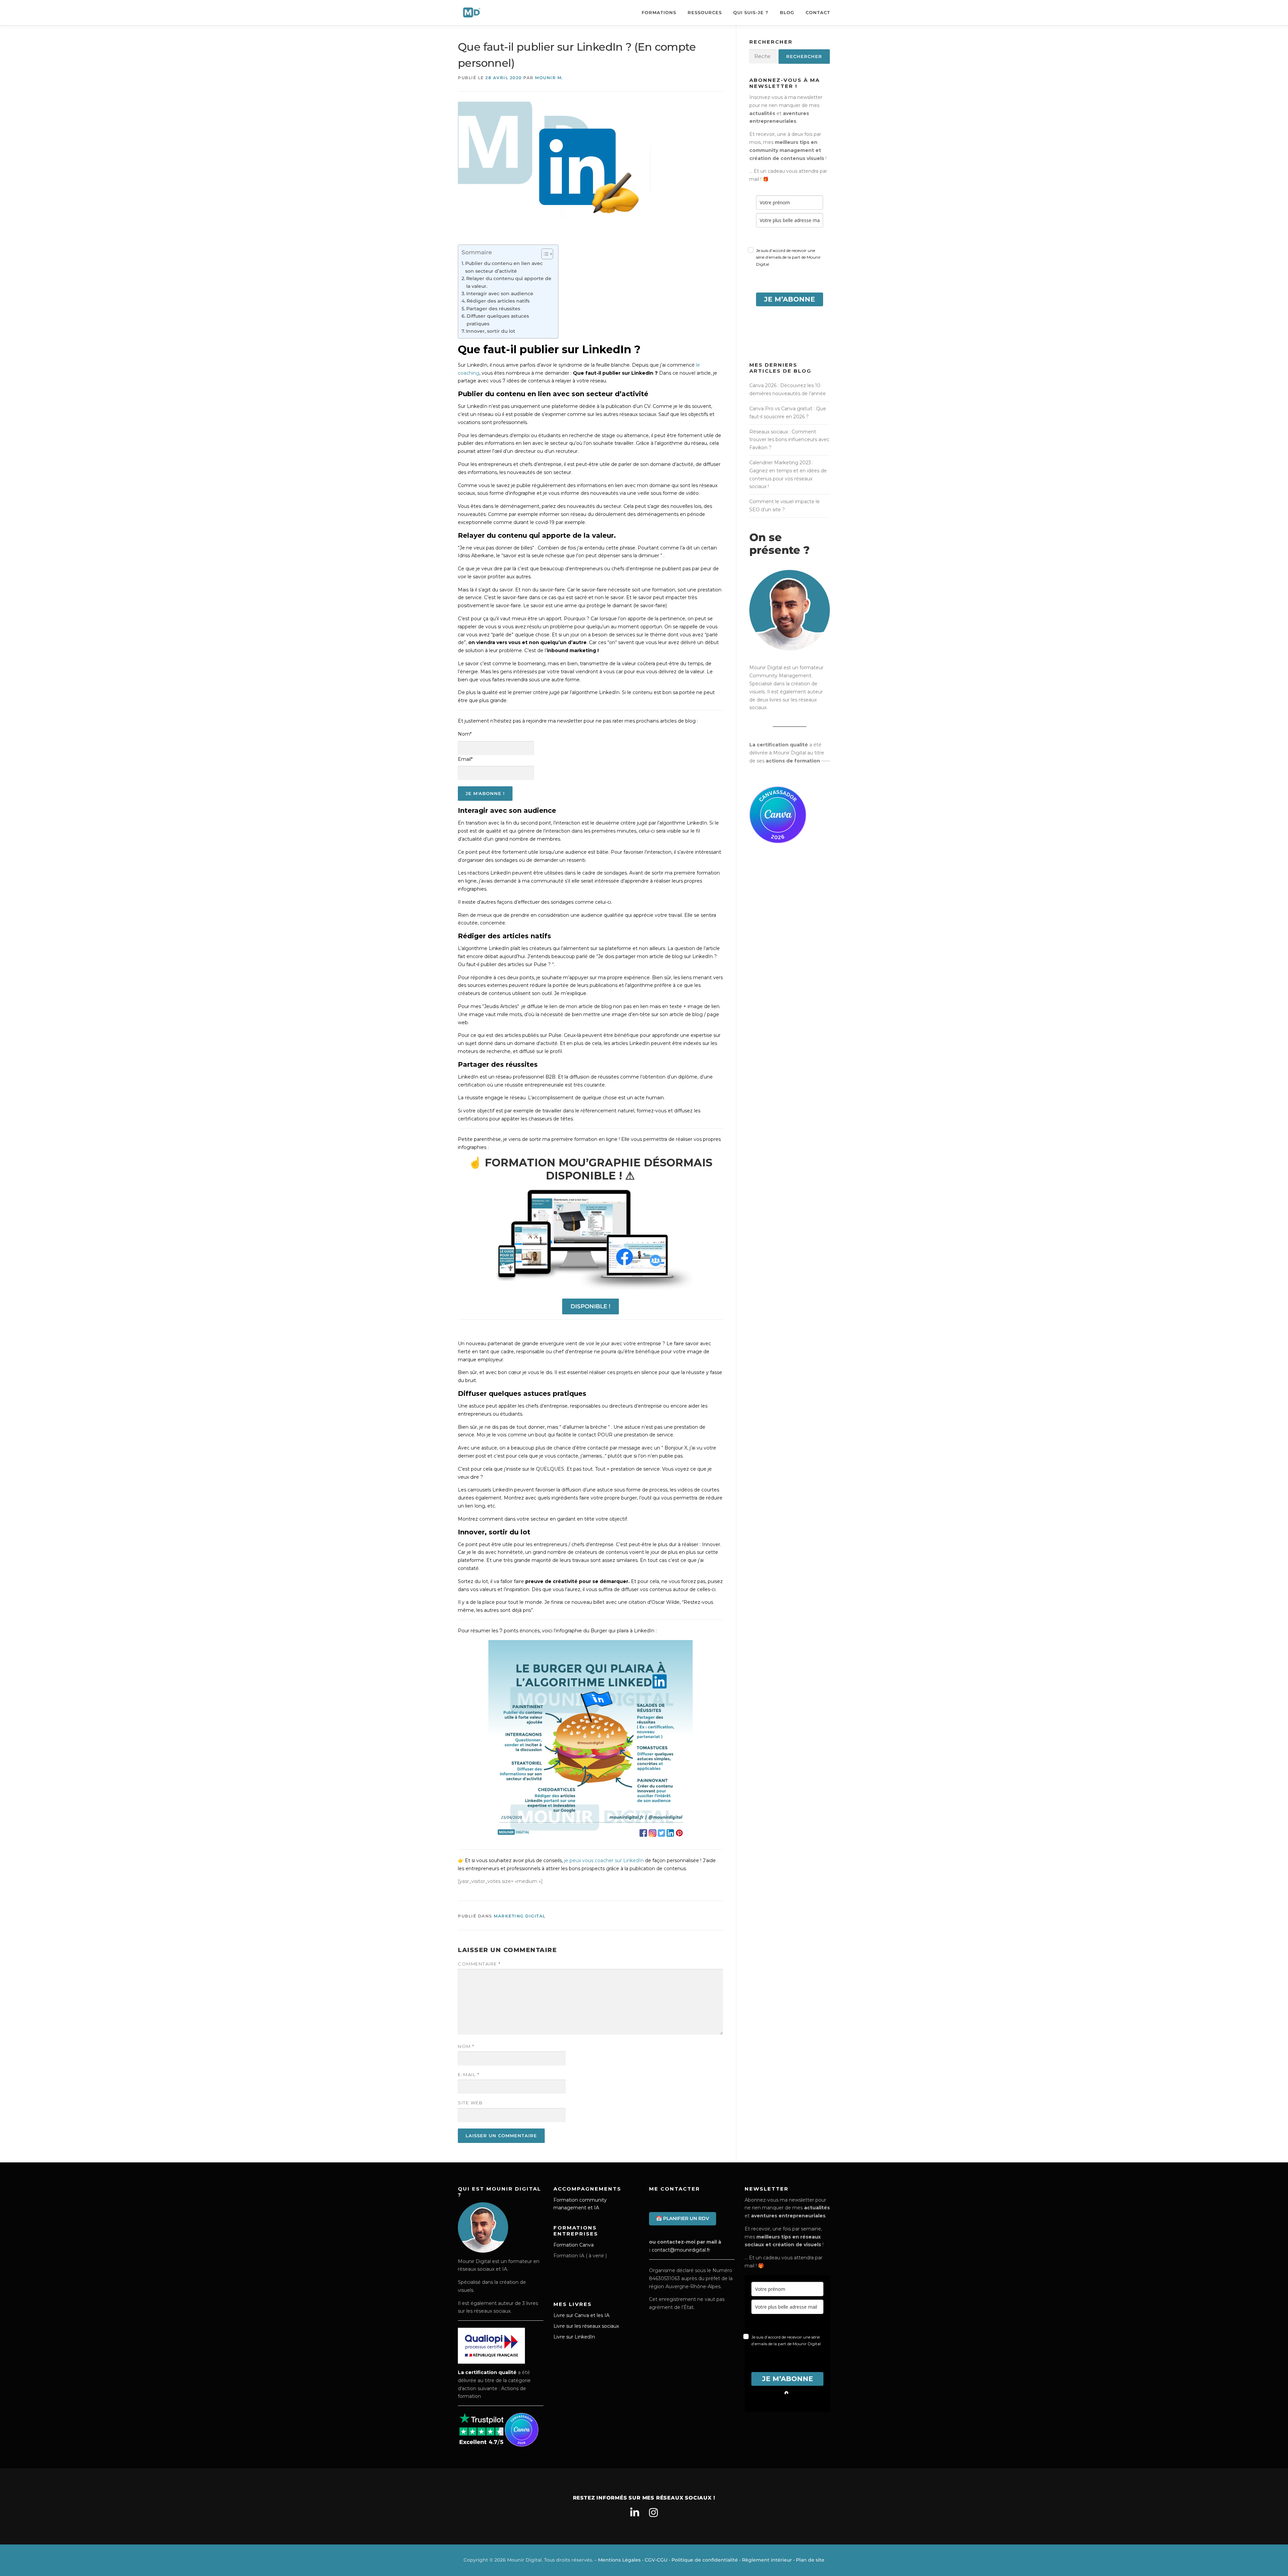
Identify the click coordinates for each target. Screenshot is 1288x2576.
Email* (465, 759)
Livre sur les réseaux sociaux (586, 2326)
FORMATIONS (659, 12)
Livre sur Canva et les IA (581, 2315)
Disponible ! (591, 1306)
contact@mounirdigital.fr (681, 2250)
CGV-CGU (656, 2560)
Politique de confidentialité (705, 2560)
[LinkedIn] (635, 2513)
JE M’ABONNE (790, 299)
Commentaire (479, 1964)
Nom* (465, 734)
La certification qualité (487, 2372)
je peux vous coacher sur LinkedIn (604, 1860)
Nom (466, 2046)
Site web (470, 2103)
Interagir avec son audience (500, 294)
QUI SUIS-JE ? (751, 12)
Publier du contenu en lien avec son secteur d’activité (504, 267)
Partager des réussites (493, 309)
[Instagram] (653, 2513)
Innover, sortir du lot (491, 331)
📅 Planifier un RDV (683, 2218)
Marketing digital (520, 1916)
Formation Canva (574, 2245)
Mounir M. (549, 78)
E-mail (469, 2074)
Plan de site (810, 2560)
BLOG (787, 12)
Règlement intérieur (767, 2560)
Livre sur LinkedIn (574, 2337)
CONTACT (818, 12)
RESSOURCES (705, 12)
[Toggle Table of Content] (544, 254)
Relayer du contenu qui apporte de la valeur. (509, 282)
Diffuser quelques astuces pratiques (498, 320)
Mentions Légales (619, 2560)
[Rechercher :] (763, 57)
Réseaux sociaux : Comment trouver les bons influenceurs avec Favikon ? (789, 440)
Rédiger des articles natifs (498, 301)
